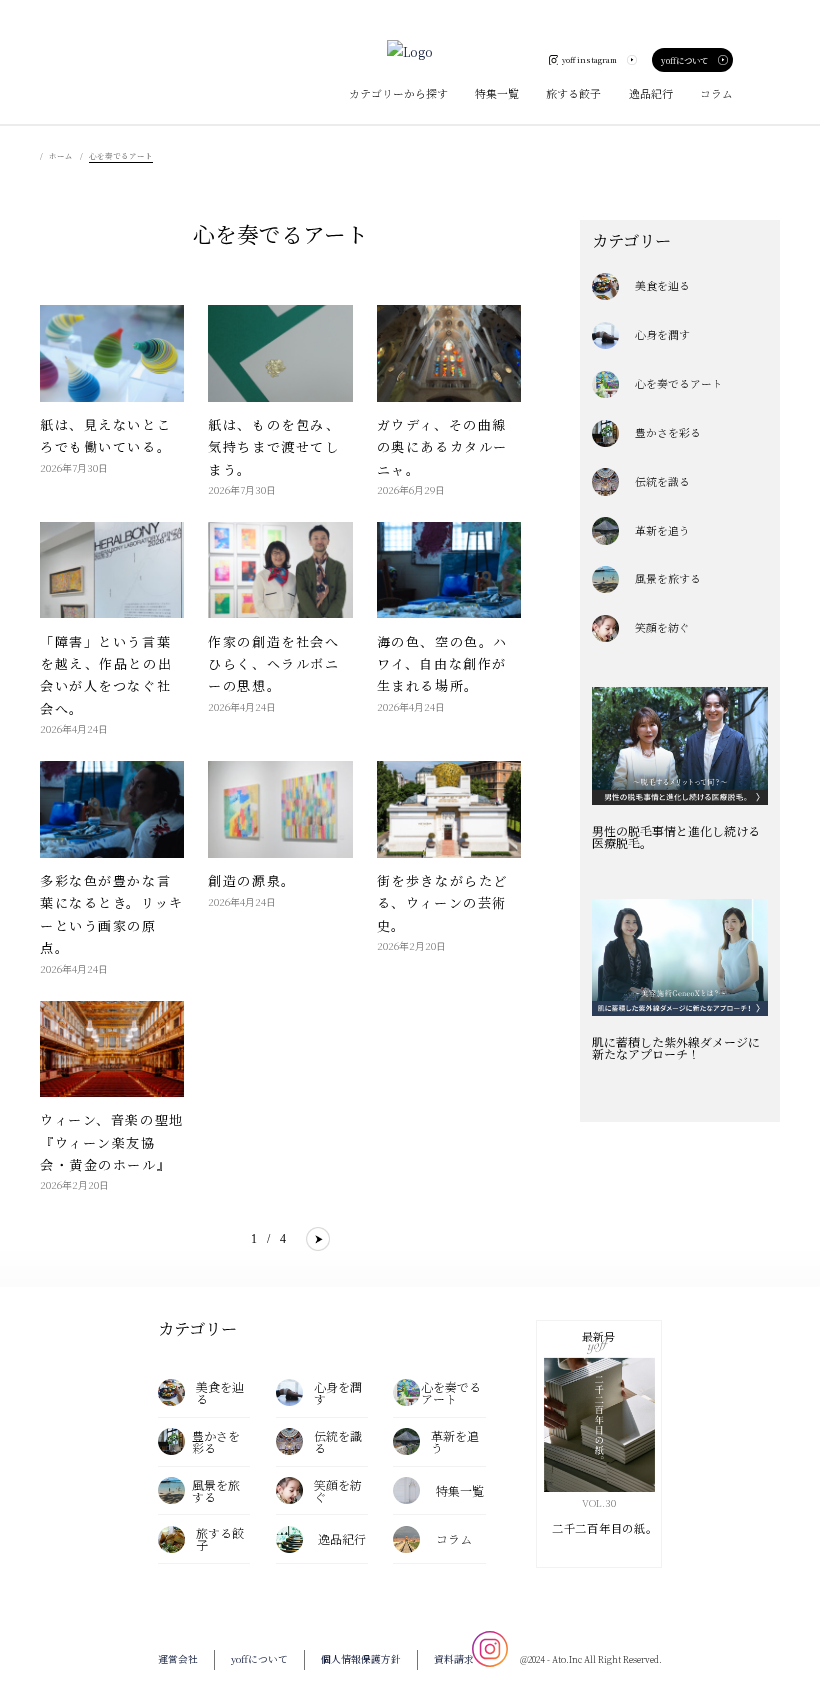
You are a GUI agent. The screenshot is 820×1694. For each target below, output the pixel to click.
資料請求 (454, 1659)
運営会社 (178, 1659)
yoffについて (684, 60)
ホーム (61, 155)
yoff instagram (589, 59)
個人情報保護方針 (361, 1659)
